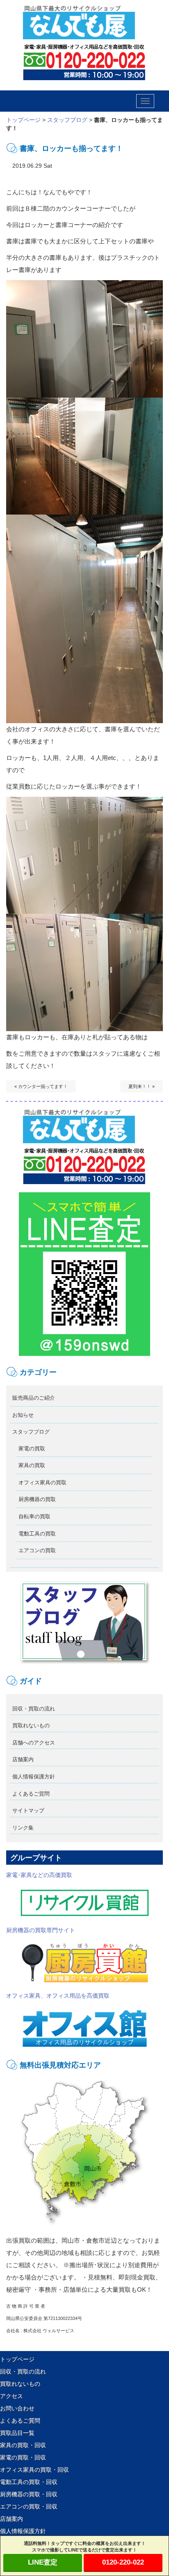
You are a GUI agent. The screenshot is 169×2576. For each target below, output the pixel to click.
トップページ (23, 120)
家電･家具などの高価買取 (39, 1875)
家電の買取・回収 (23, 2457)
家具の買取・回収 (23, 2445)
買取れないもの (31, 1725)
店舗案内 (23, 1759)
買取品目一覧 (17, 2433)
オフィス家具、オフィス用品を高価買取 (58, 1996)
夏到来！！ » (142, 1086)
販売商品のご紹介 (34, 1398)
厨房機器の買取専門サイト (41, 1930)
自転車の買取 (34, 1516)
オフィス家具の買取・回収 (34, 2470)
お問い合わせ (17, 2408)
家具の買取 (32, 1465)
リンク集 (23, 1828)
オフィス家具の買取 (42, 1482)
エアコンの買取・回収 (29, 2506)
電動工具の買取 (37, 1534)
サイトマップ (28, 1811)
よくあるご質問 (31, 1794)
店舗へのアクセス (34, 1743)
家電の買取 (32, 1449)
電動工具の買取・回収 (29, 2482)
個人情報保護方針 (34, 1777)
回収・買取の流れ (34, 1709)
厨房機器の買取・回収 (29, 2494)
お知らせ (23, 1415)
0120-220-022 (123, 2562)
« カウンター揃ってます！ (41, 1086)
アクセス (11, 2396)
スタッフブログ (67, 120)
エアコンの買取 (37, 1550)
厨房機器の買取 (37, 1499)
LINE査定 (43, 2562)
